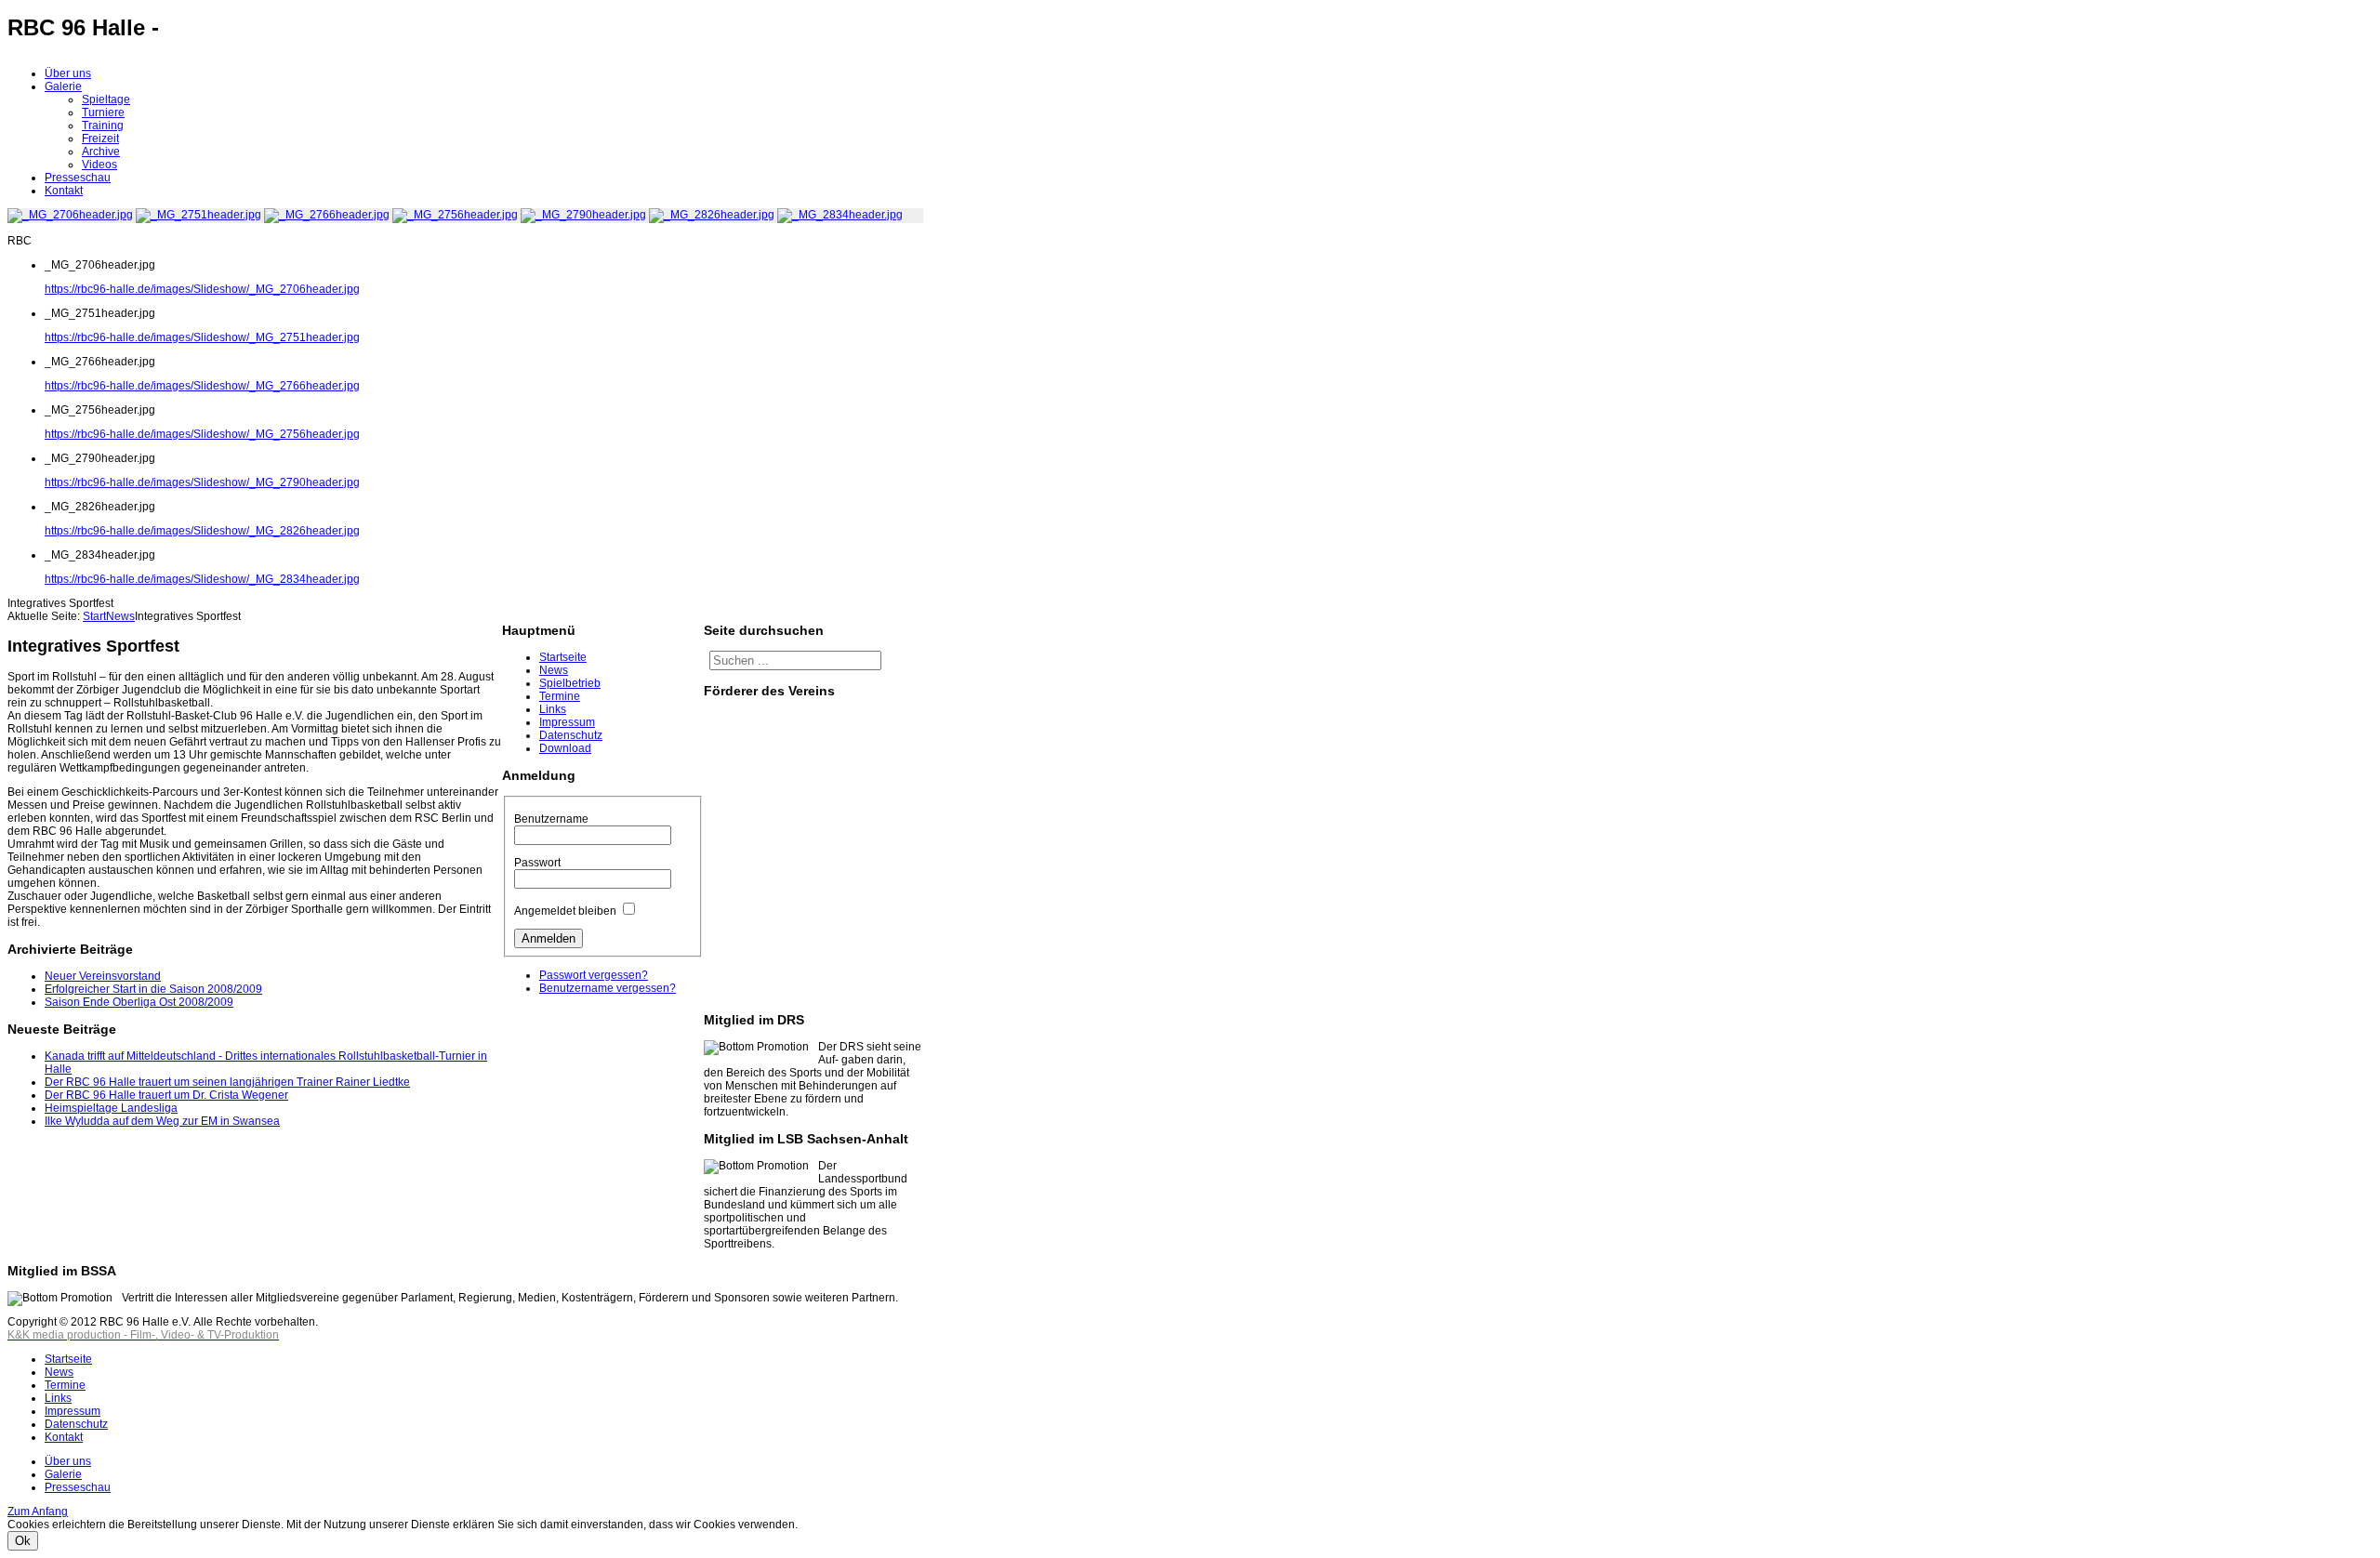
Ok (23, 1541)
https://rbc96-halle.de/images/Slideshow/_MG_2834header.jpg (202, 579)
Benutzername (551, 819)
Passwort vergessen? (594, 975)
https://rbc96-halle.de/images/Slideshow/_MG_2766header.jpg (202, 386)
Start (94, 616)
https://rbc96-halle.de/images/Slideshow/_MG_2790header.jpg (202, 482)
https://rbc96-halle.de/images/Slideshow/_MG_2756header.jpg (202, 434)
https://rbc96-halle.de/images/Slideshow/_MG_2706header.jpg (202, 289)
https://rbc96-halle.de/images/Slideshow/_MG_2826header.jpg (202, 531)
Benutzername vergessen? (608, 988)
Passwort (537, 863)
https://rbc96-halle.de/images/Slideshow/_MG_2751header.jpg (202, 337)
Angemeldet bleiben (565, 911)
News (120, 616)
